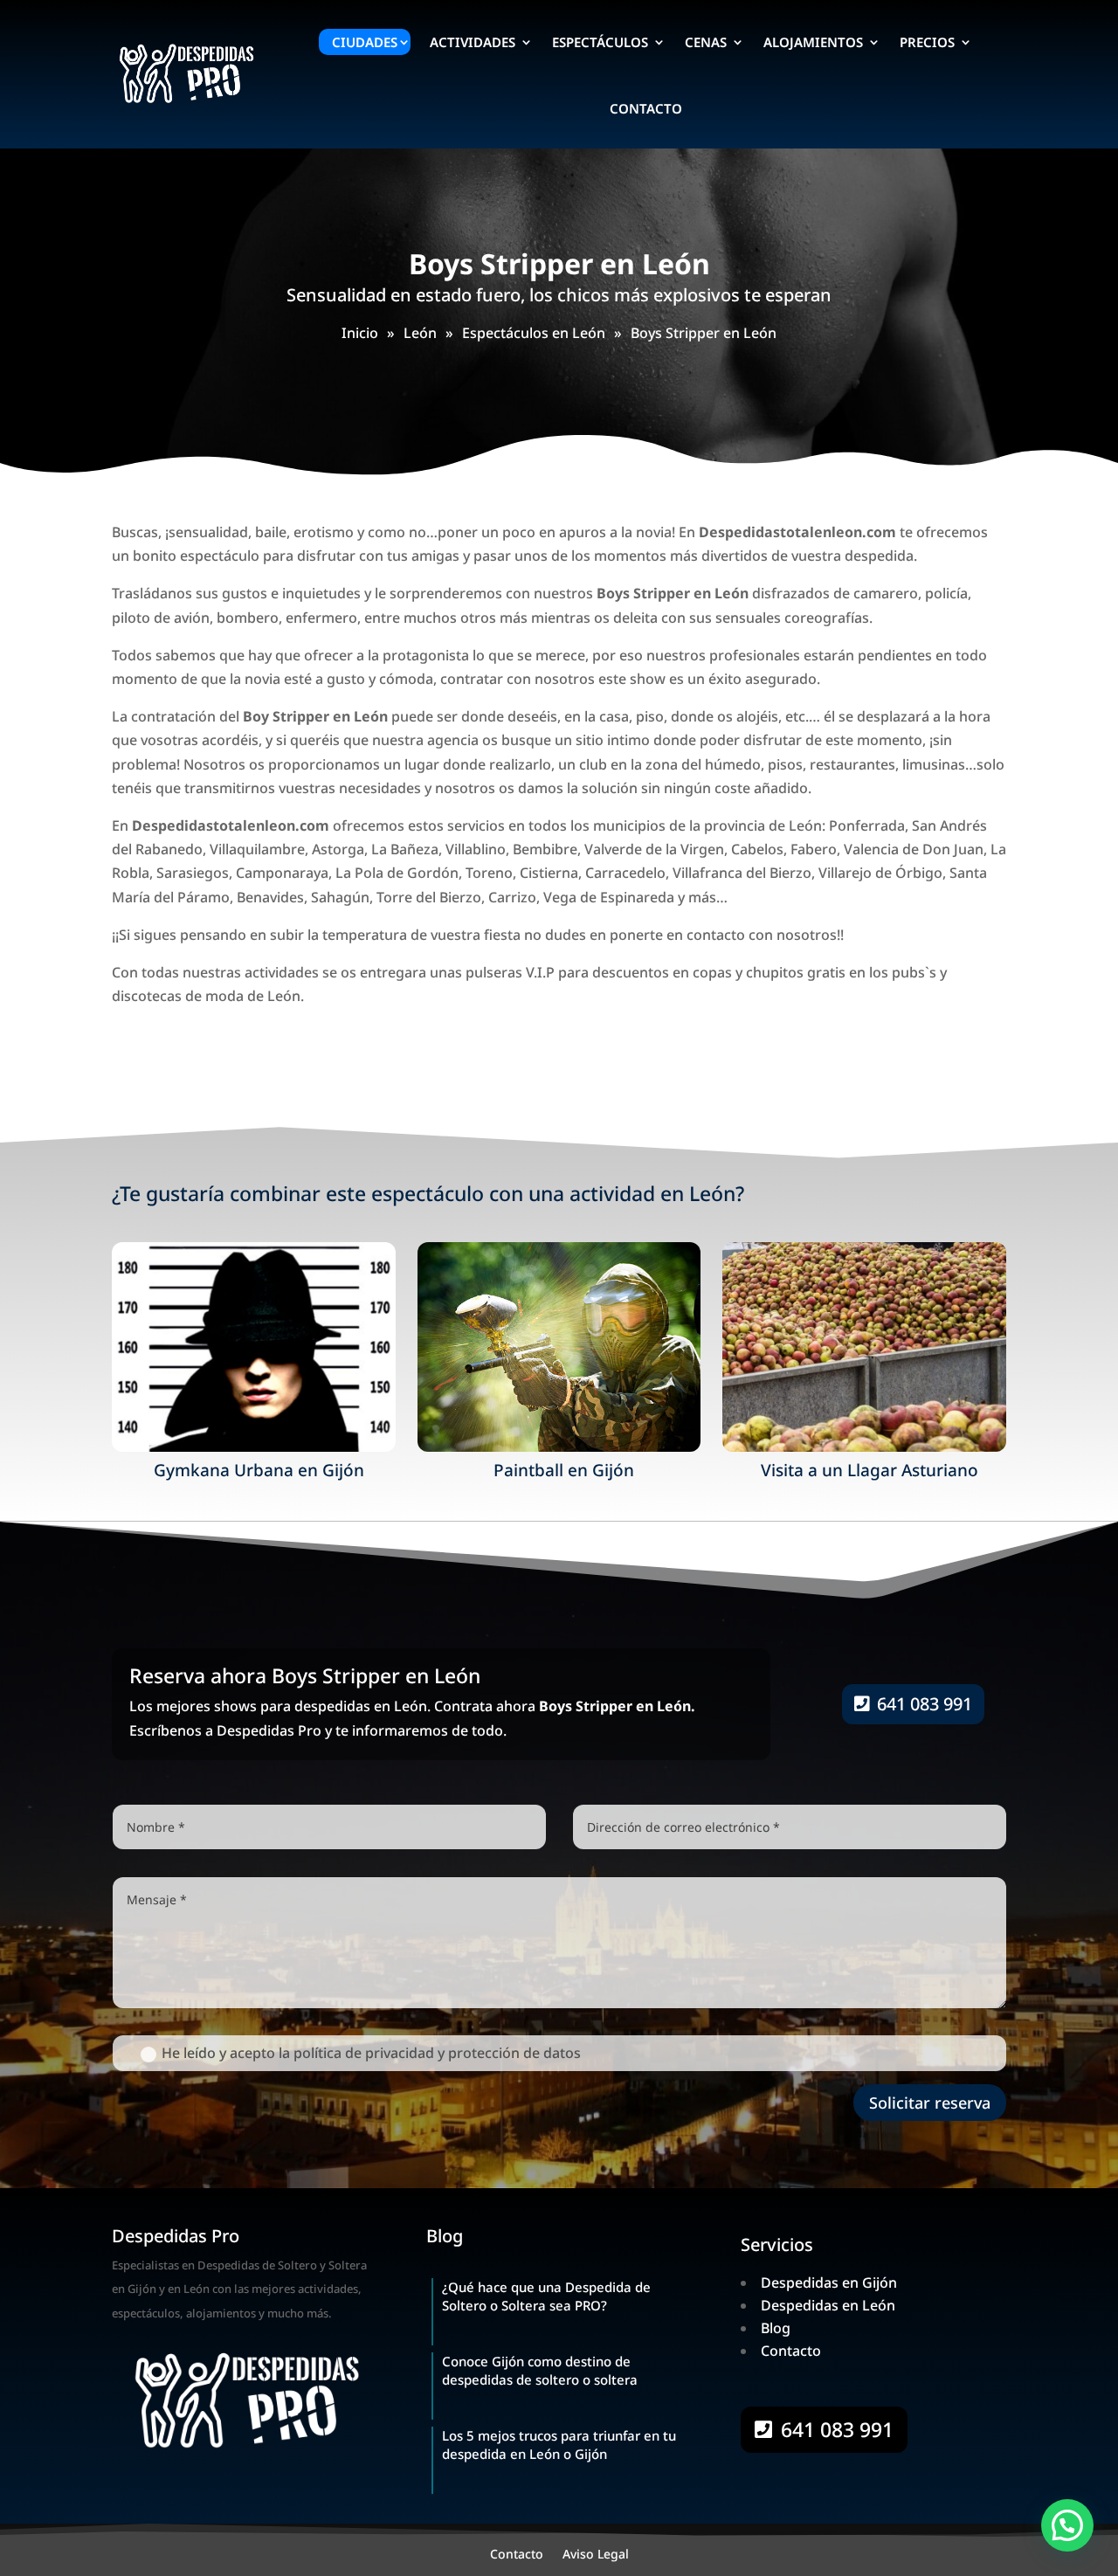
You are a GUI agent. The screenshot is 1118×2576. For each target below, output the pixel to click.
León (420, 333)
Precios (927, 42)
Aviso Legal (596, 2555)
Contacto (646, 108)
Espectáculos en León (534, 333)
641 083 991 (925, 1704)
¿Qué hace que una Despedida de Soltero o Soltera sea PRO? (546, 2296)
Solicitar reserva (930, 2103)
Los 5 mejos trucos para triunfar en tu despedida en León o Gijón (559, 2445)
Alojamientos (813, 42)
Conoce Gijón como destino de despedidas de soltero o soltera (540, 2370)
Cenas (706, 42)
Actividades (473, 42)
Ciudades (365, 42)
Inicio (360, 333)
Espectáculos (600, 42)
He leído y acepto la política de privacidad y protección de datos (371, 2053)
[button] (1067, 2525)
